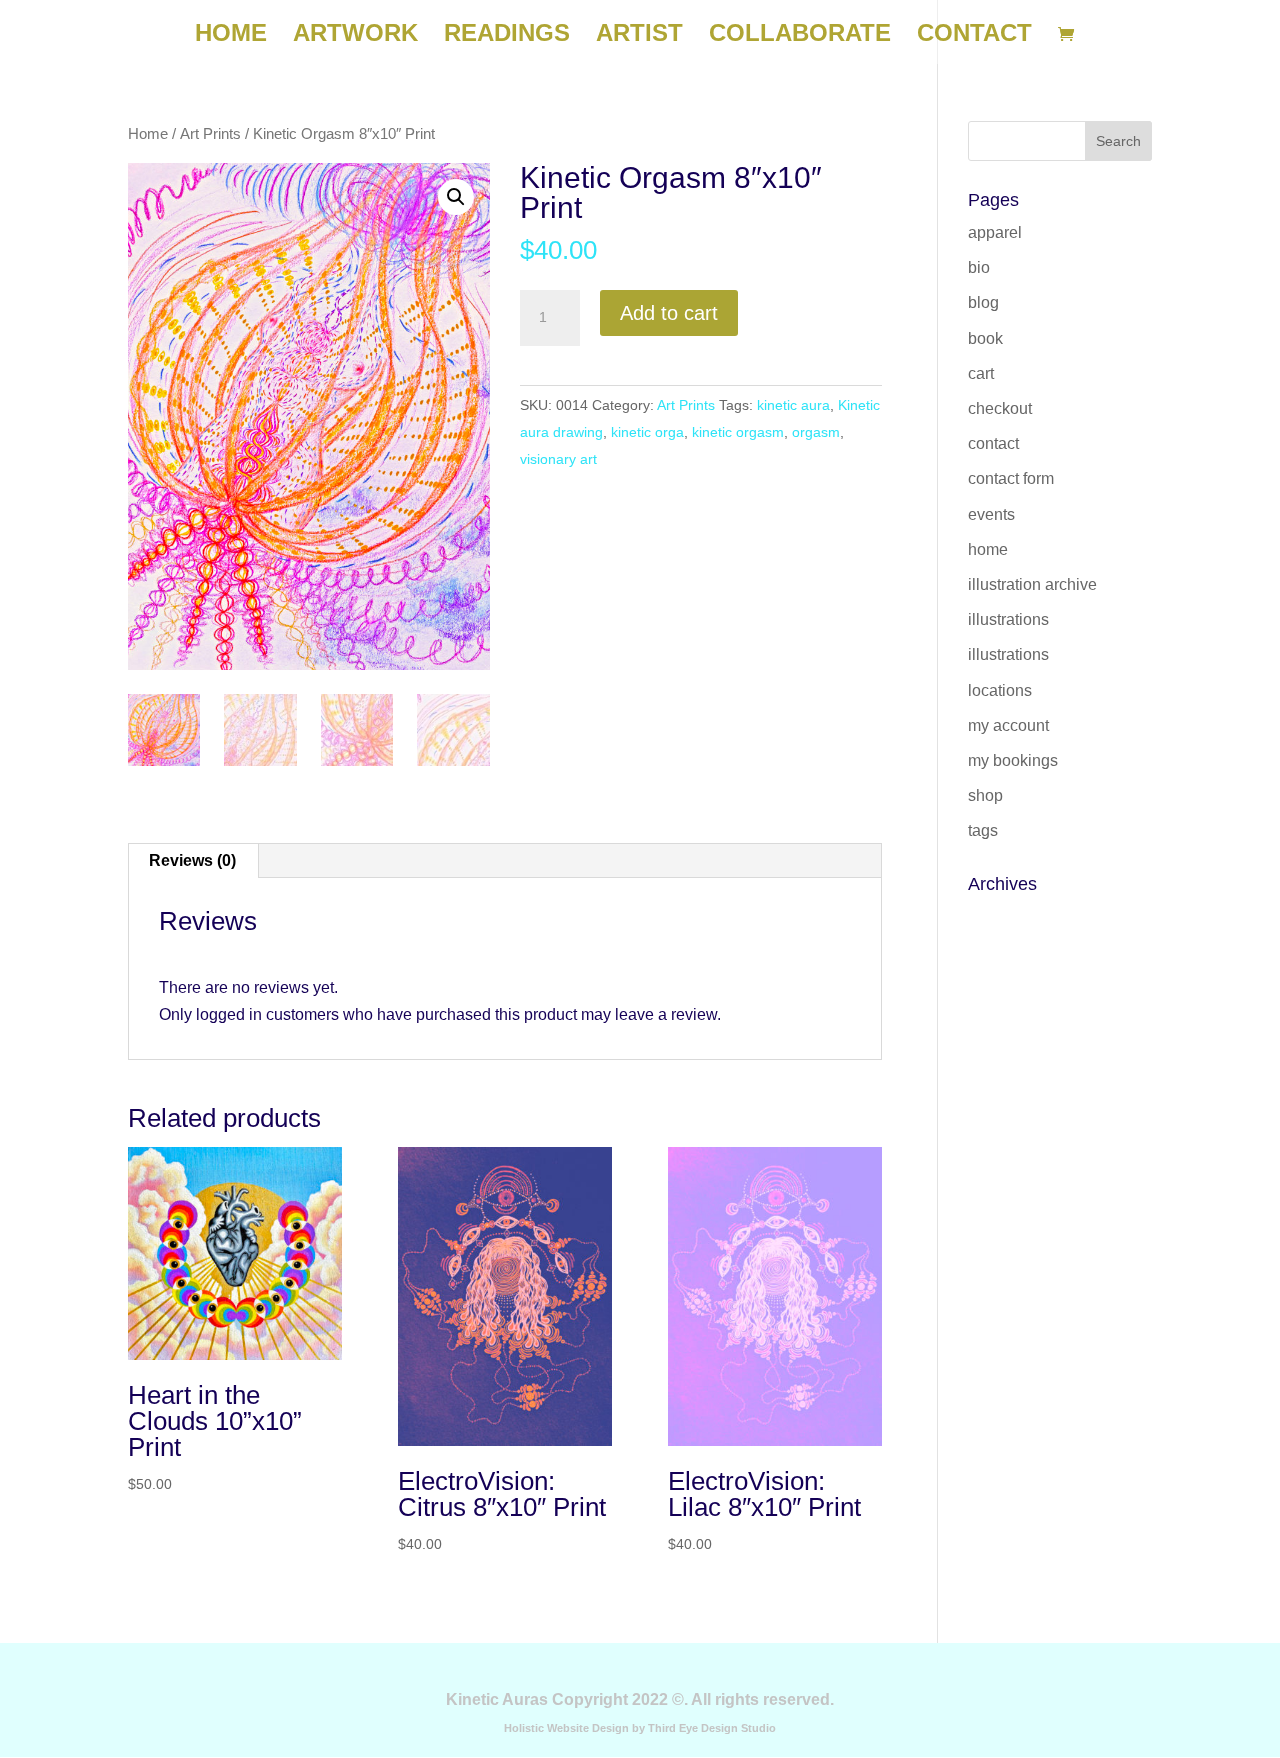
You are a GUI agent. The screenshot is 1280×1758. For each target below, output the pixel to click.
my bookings (1013, 760)
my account (1008, 725)
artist (639, 36)
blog (983, 302)
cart (981, 373)
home (231, 36)
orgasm (816, 432)
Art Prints (210, 134)
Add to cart (669, 313)
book (985, 338)
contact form (1011, 478)
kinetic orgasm (738, 432)
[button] (456, 197)
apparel (995, 232)
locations (1000, 690)
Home (148, 134)
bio (979, 267)
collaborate (800, 36)
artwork (355, 36)
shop (985, 795)
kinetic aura (793, 405)
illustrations (1008, 619)
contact (974, 36)
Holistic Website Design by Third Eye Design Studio (640, 1728)
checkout (1000, 408)
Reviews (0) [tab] (192, 860)
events (991, 514)
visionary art (558, 459)
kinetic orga (647, 432)
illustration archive (1032, 584)
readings (507, 36)
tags (983, 830)
